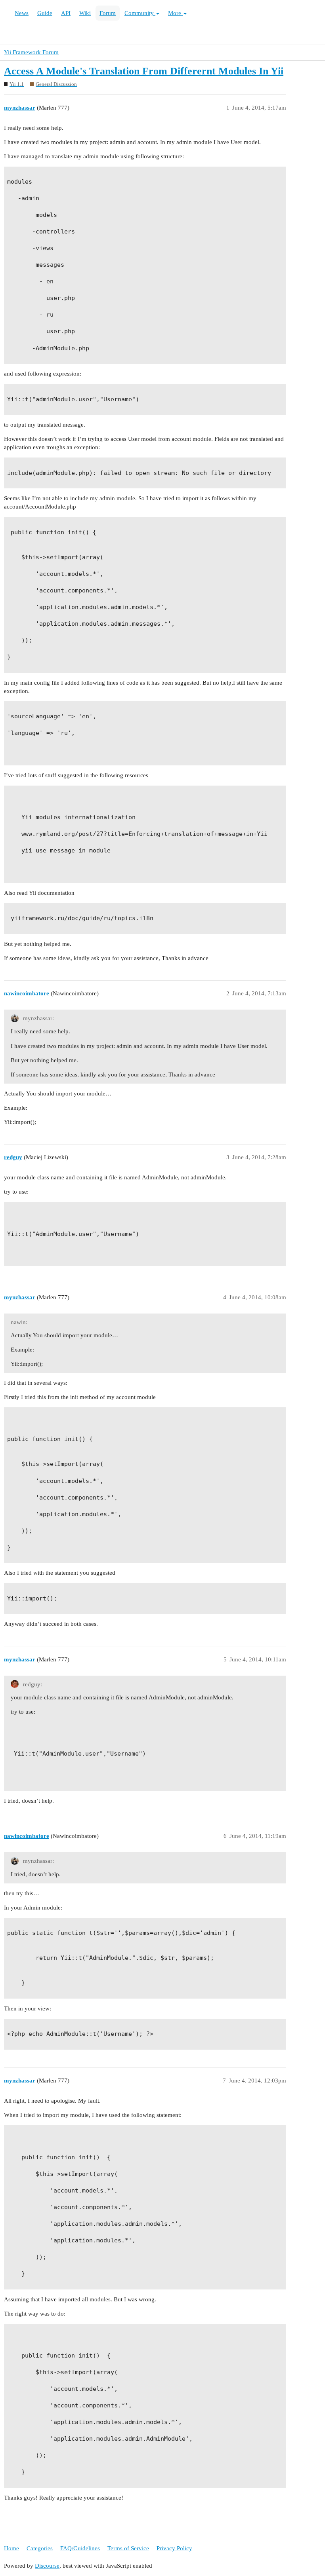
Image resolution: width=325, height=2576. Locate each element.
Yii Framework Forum (31, 52)
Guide (45, 13)
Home (11, 2548)
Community (140, 13)
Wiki (85, 13)
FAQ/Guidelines (80, 2548)
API (66, 13)
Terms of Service (128, 2548)
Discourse (47, 2566)
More (175, 13)
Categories (40, 2548)
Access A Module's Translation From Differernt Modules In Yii (144, 71)
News (22, 13)
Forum (108, 13)
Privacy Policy (174, 2548)
